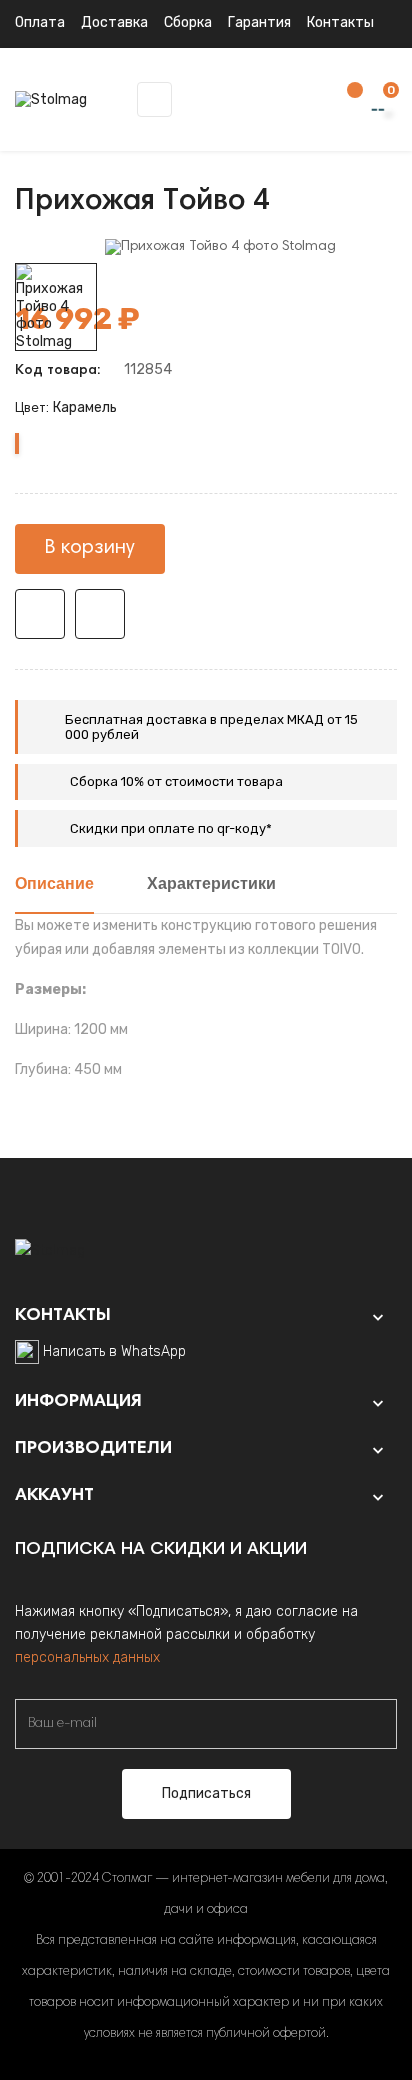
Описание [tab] (54, 885)
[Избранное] (345, 100)
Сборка (188, 22)
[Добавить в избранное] (40, 614)
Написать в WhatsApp (114, 1351)
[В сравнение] (100, 614)
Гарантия (259, 22)
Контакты (340, 22)
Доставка (114, 22)
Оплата (40, 22)
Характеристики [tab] (211, 885)
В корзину (90, 548)
